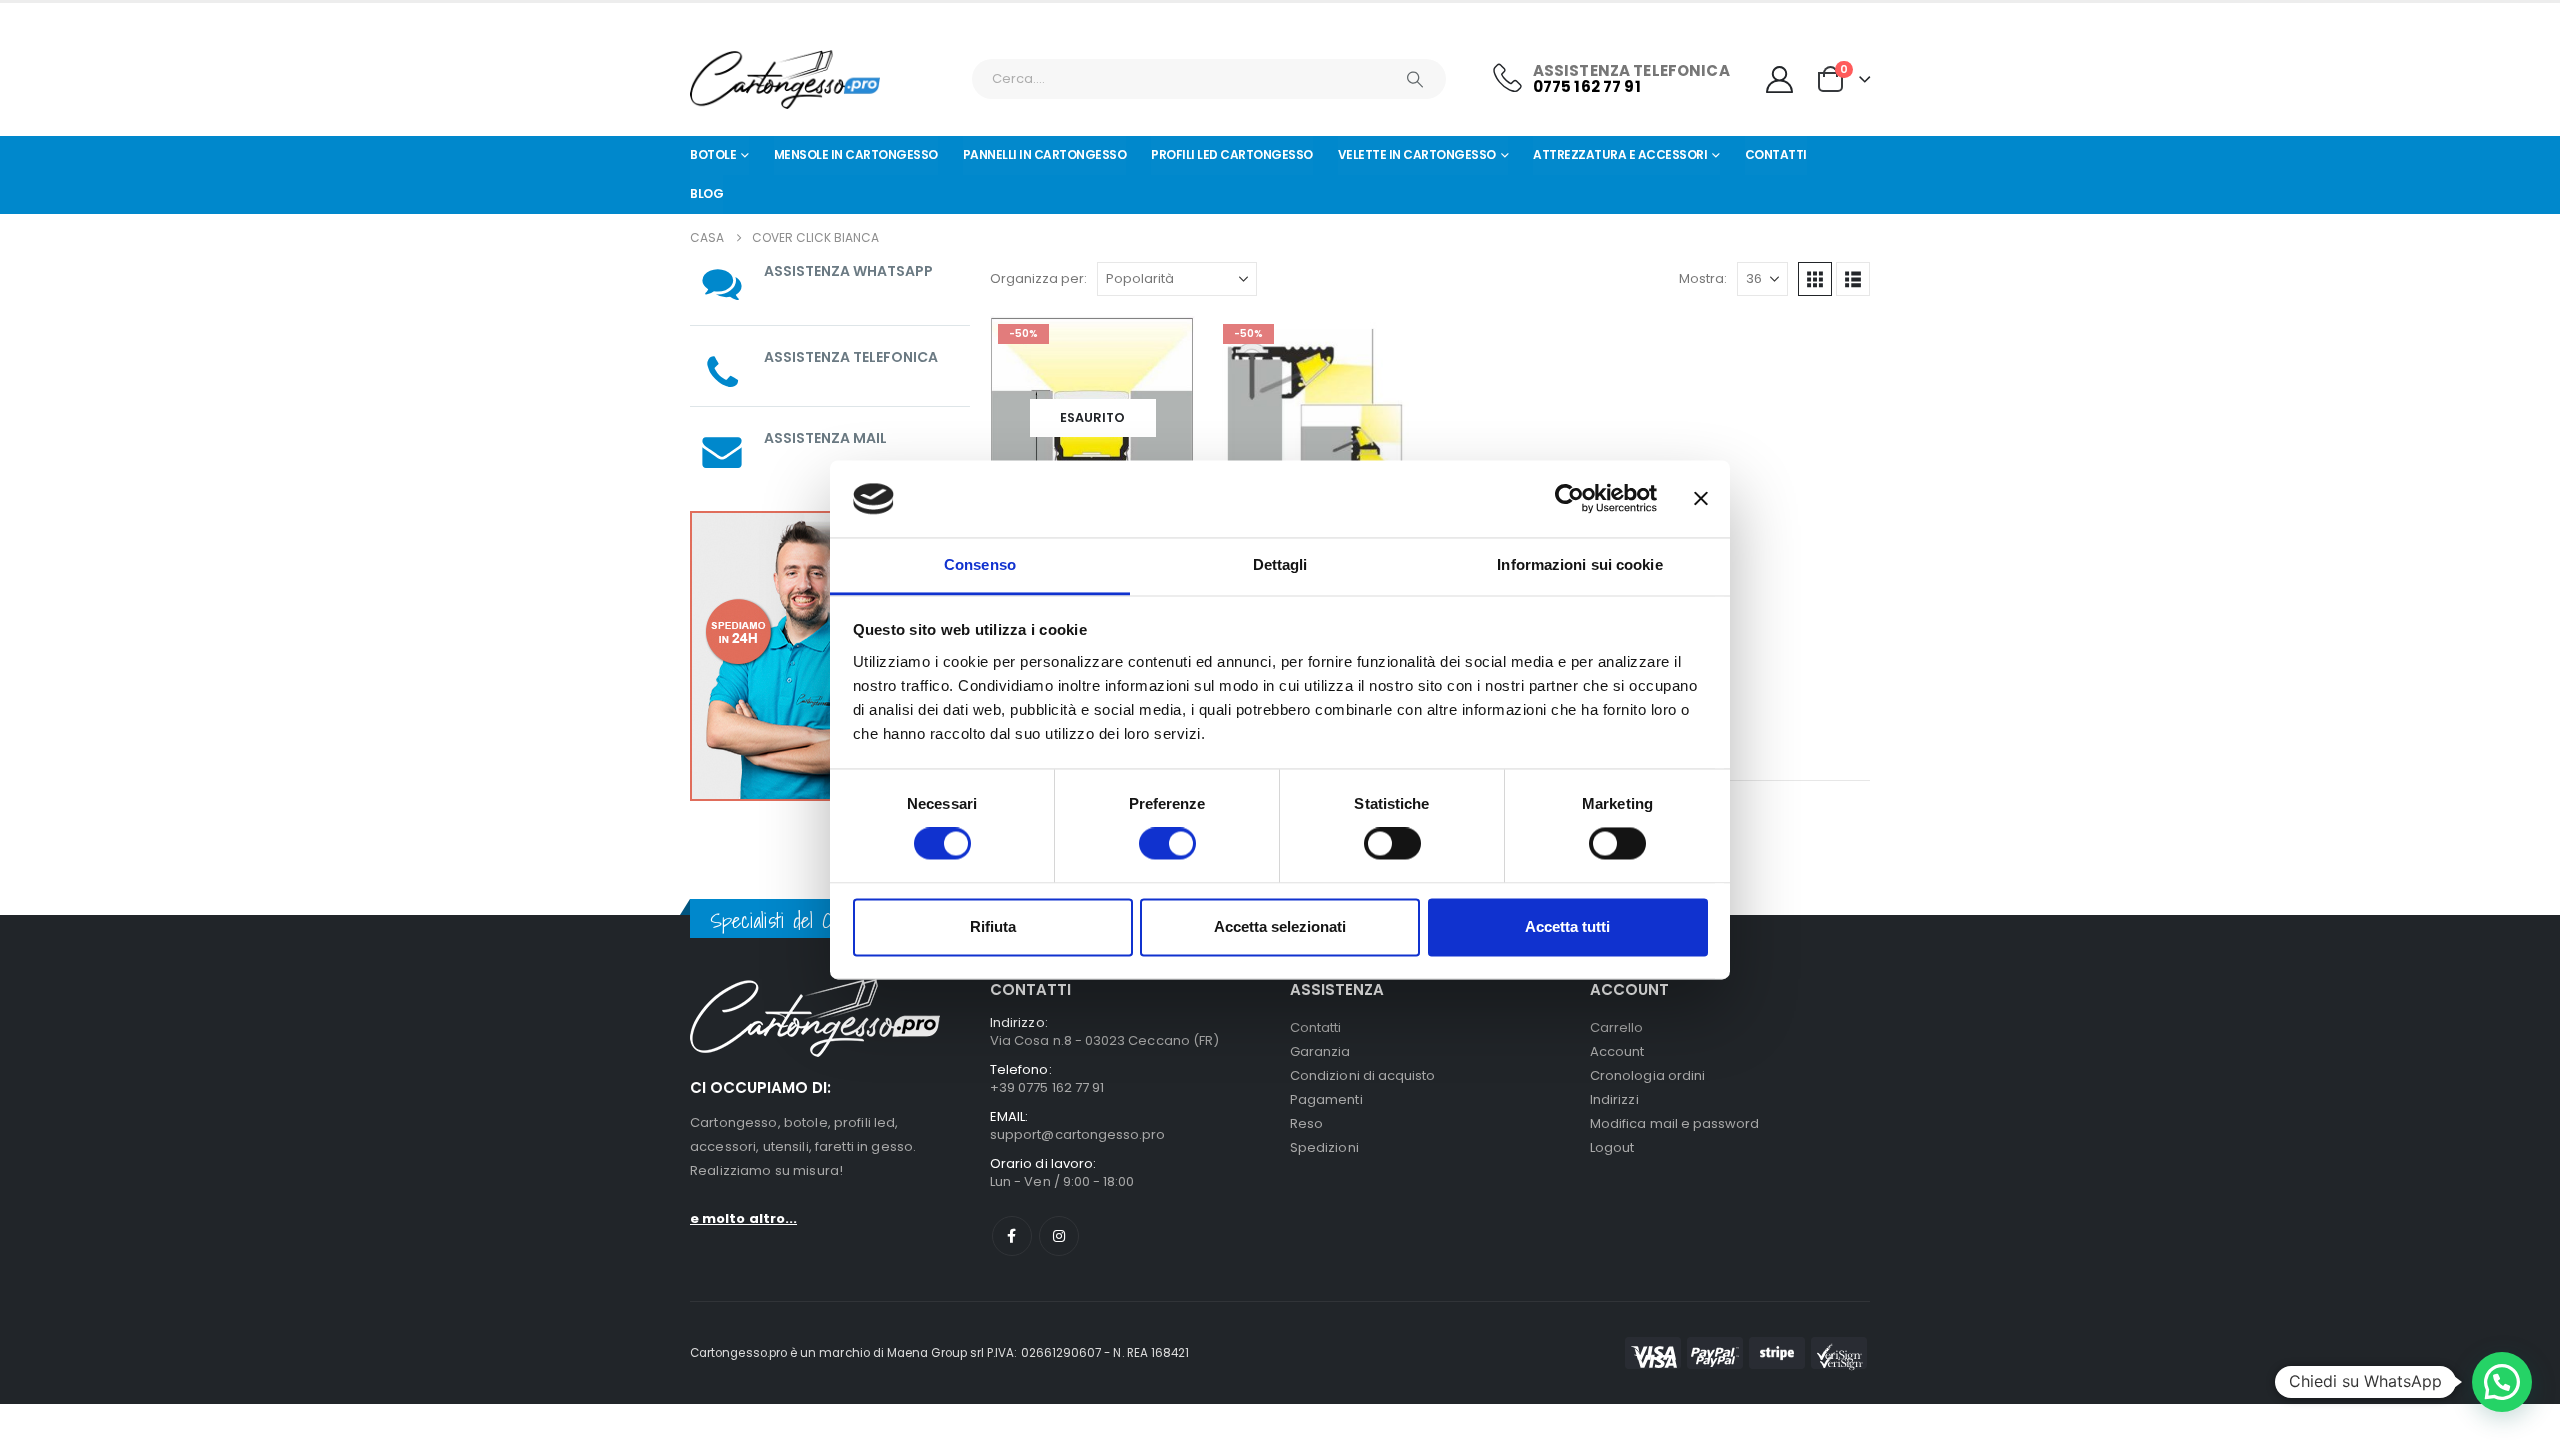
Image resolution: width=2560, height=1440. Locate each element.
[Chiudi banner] (1701, 499)
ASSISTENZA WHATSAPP (848, 271)
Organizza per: (1038, 278)
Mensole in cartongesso (856, 154)
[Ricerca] (1415, 79)
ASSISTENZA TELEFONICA (851, 357)
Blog (706, 193)
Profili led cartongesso (1232, 154)
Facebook (1012, 1236)
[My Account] (1780, 79)
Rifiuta (993, 926)
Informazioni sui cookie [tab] (1579, 564)
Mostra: (1703, 278)
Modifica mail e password (1675, 1123)
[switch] (1167, 844)
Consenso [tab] (980, 564)
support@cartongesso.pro (1078, 1134)
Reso (1306, 1123)
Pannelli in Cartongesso (1045, 154)
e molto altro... (743, 1218)
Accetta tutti (1567, 926)
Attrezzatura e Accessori (1620, 154)
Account (1617, 1051)
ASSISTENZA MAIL (825, 438)
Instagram (1059, 1236)
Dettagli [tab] (1280, 564)
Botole (713, 154)
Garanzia (1320, 1051)
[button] (1815, 279)
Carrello (1617, 1027)
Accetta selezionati (1280, 926)
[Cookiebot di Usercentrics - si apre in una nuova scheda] (1569, 499)
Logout (1612, 1147)
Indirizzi (1614, 1099)
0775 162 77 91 (1587, 86)
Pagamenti (1326, 1099)
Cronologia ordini (1647, 1075)
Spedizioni (1324, 1147)
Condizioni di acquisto (1362, 1075)
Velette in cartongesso (1417, 154)
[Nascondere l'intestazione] (785, 79)
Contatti (1776, 154)
